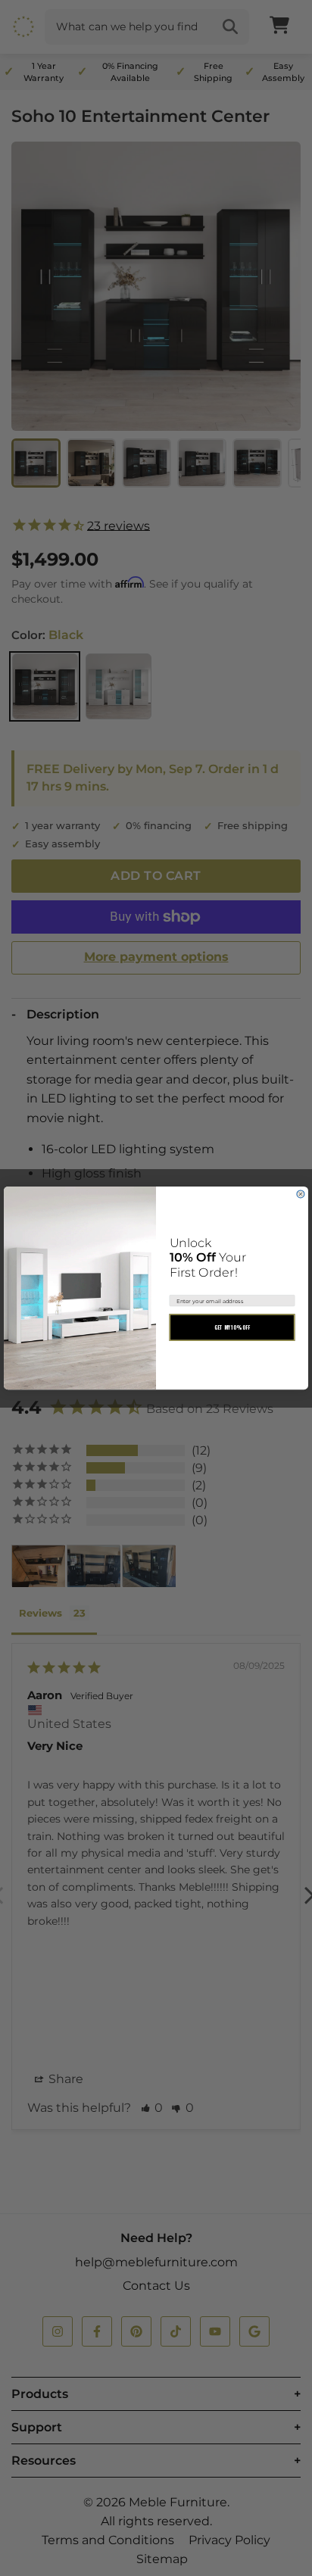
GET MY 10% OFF (232, 1327)
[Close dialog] (301, 1194)
